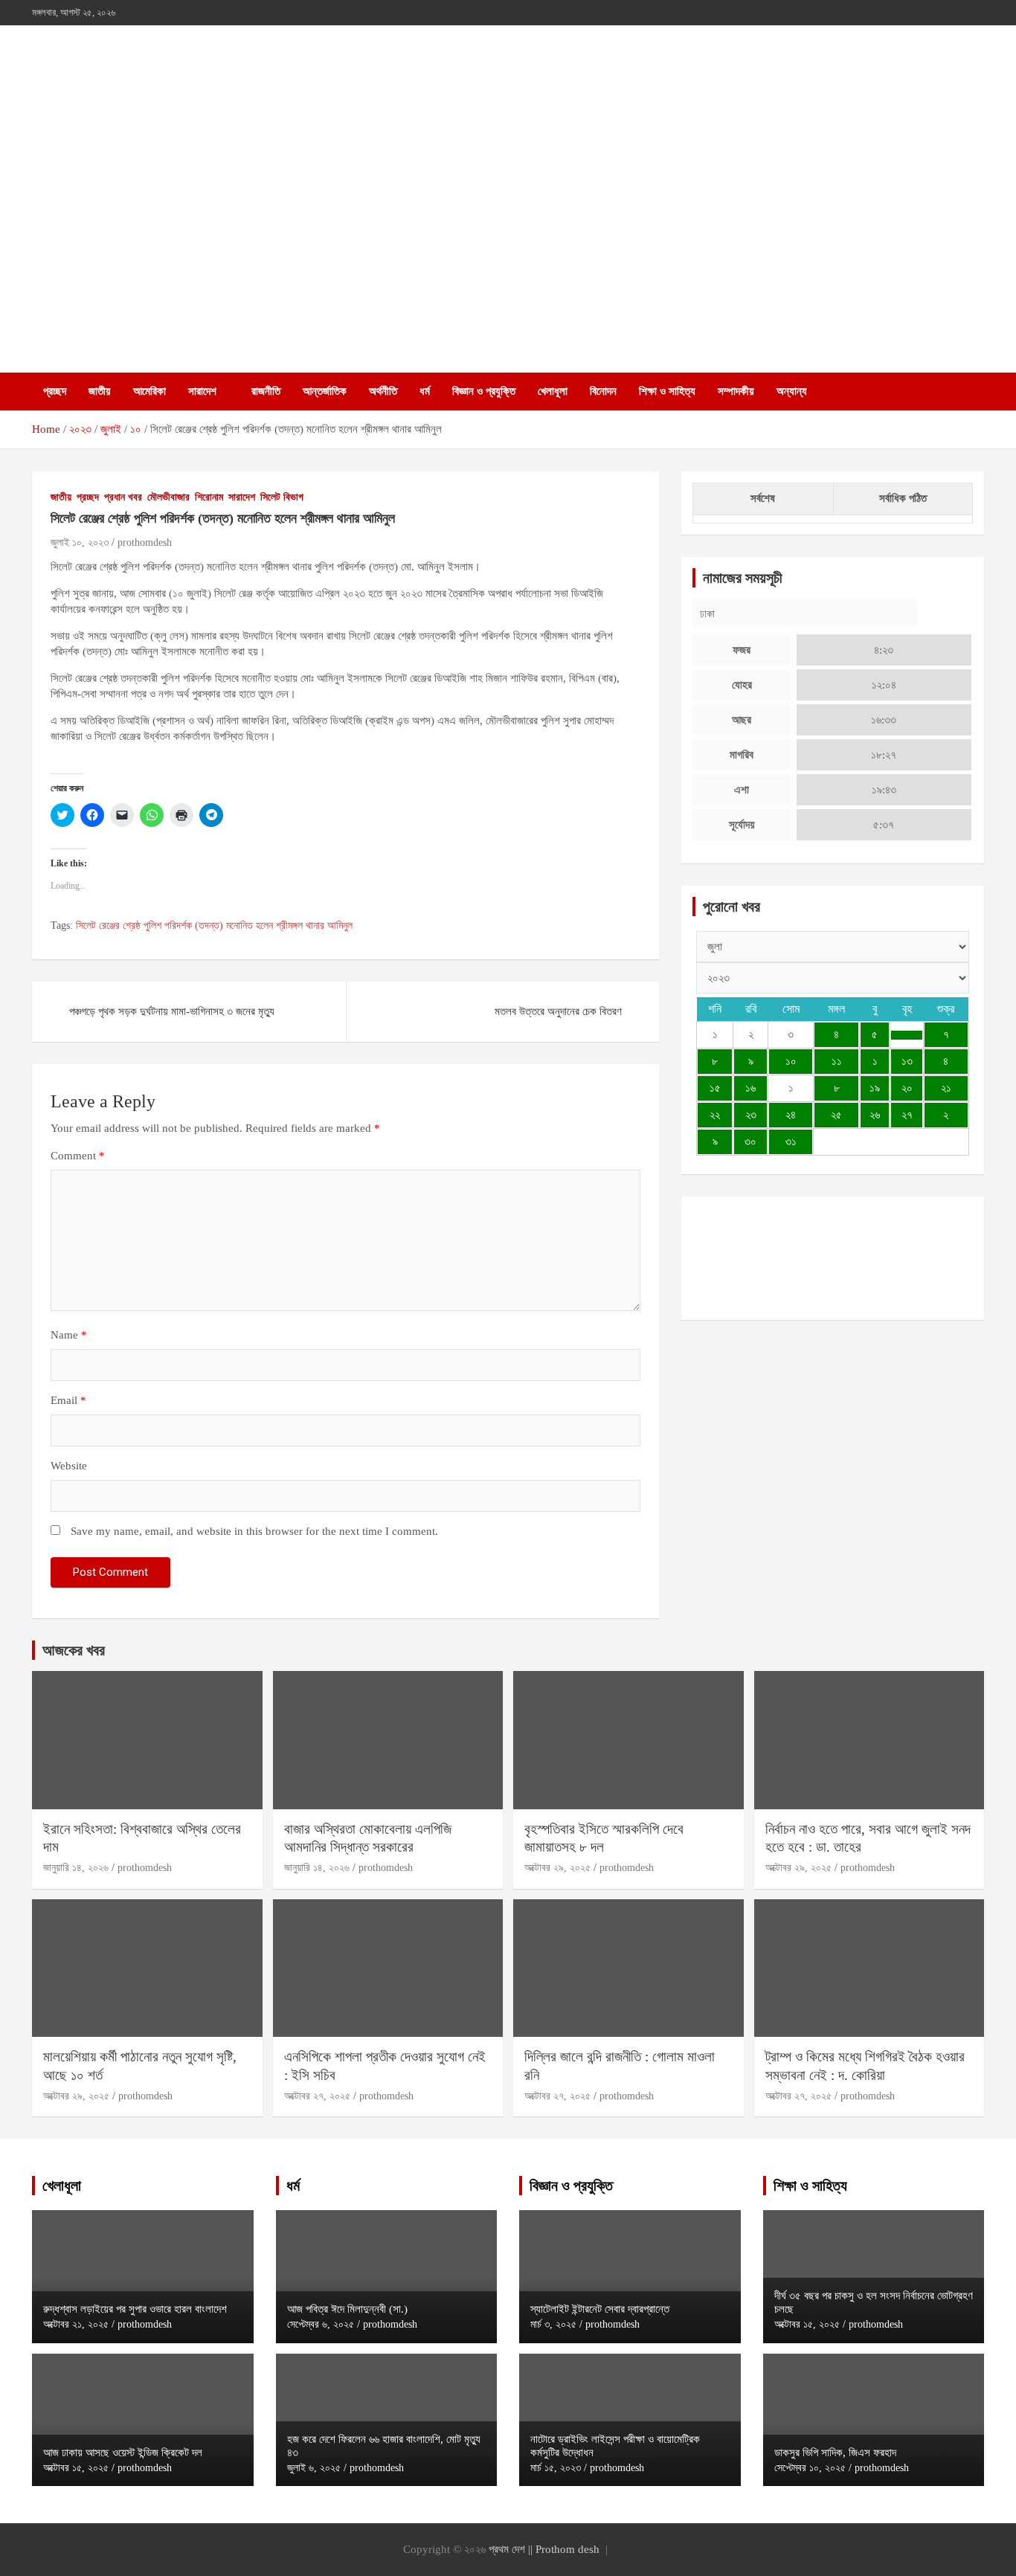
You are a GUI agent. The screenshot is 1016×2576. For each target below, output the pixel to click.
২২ (715, 1115)
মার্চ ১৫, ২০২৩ (556, 2468)
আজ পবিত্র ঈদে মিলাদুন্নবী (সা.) (347, 2309)
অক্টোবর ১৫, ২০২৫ (76, 2468)
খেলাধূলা (553, 391)
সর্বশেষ (763, 498)
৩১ (791, 1142)
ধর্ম (425, 391)
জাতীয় (100, 391)
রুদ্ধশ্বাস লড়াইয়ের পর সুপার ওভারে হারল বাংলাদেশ (135, 2309)
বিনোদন (603, 391)
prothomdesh (145, 542)
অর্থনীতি (383, 391)
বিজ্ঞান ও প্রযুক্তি (484, 391)
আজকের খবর (74, 1650)
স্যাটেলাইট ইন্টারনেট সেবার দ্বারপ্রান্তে (600, 2309)
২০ (907, 1088)
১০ (791, 1061)
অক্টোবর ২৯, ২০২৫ (557, 1868)
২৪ (791, 1115)
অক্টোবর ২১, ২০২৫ (76, 2324)
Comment (78, 1156)
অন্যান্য (792, 391)
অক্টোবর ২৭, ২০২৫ (317, 2096)
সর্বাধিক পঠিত (903, 498)
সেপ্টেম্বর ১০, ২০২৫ (810, 2468)
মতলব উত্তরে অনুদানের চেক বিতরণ (558, 1011)
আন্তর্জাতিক (325, 391)
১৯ (875, 1088)
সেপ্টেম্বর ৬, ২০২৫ (321, 2324)
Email (68, 1400)
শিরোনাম (209, 497)
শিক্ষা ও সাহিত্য (667, 391)
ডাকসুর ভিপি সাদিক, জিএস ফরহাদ (835, 2453)
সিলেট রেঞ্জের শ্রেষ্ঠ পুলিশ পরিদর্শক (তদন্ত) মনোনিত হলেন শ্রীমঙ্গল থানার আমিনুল (214, 925)
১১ (837, 1061)
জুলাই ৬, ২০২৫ (314, 2468)
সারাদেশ (202, 391)
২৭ (907, 1115)
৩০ (750, 1142)
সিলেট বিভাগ (282, 497)
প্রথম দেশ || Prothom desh (544, 2549)
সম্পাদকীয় (736, 391)
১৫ (715, 1088)
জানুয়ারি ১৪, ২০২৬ (76, 1868)
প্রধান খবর (123, 497)
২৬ (875, 1115)
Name (69, 1335)
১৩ (907, 1061)
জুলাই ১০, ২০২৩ (80, 542)
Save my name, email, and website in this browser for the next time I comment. (254, 1531)
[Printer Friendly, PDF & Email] (92, 764)
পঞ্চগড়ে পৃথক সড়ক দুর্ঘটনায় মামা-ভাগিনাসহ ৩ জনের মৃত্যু (172, 1011)
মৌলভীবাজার (168, 497)
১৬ (750, 1088)
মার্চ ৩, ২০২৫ (553, 2324)
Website (69, 1466)
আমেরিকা (149, 391)
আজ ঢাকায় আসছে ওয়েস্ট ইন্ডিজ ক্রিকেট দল (123, 2453)
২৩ (751, 1115)
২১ (946, 1088)
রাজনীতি (266, 391)
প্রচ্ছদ (55, 391)
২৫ (836, 1115)
